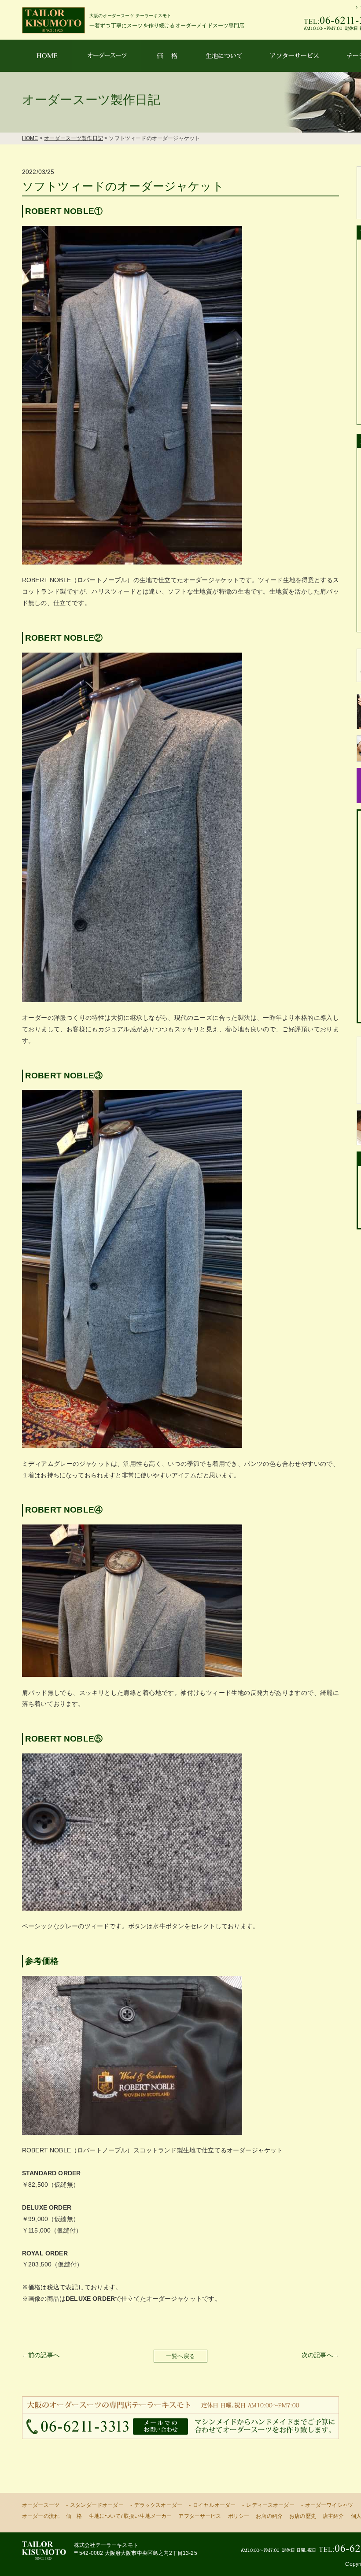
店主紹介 (333, 2516)
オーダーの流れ (41, 2516)
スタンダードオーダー (97, 2505)
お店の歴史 (303, 2516)
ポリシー (239, 2516)
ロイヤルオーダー (214, 2505)
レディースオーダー (270, 2505)
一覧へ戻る (180, 2356)
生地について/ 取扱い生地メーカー (131, 2516)
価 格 (74, 2516)
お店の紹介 (269, 2516)
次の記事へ (317, 2355)
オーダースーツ (41, 2505)
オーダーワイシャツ (329, 2505)
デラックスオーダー (158, 2505)
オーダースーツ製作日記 (74, 138)
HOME (30, 138)
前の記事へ (44, 2355)
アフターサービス (200, 2516)
